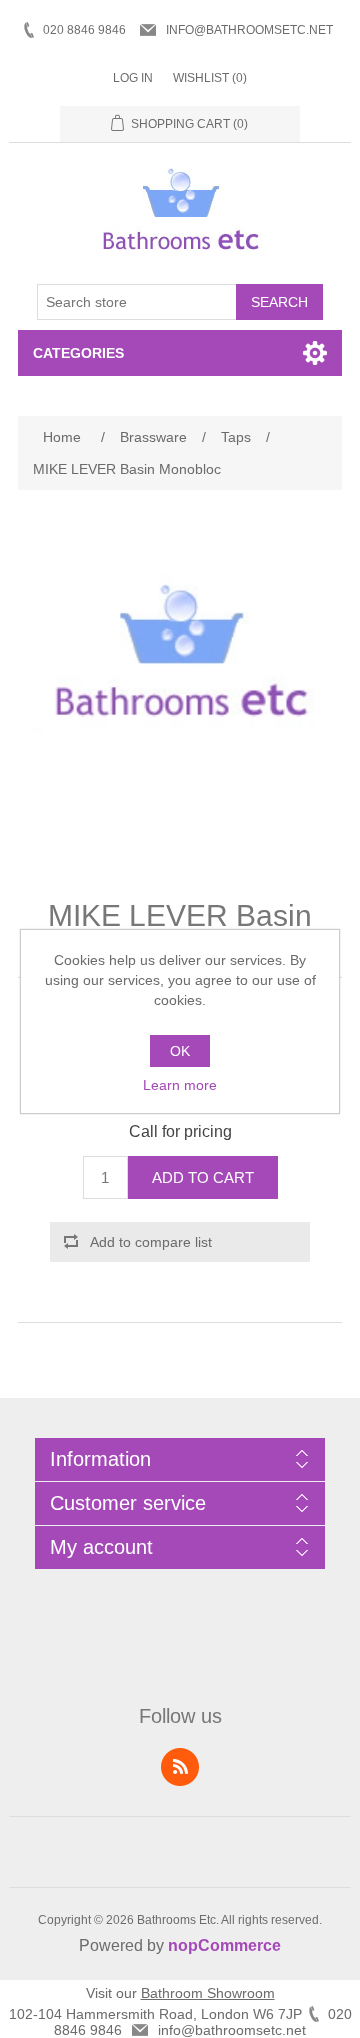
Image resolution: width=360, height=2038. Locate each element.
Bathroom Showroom (208, 1993)
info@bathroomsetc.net (249, 30)
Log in (133, 78)
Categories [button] (78, 353)
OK (180, 1051)
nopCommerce (224, 1945)
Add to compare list (151, 1242)
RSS (180, 1767)
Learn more (180, 1085)
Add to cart (203, 1177)
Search (279, 302)
